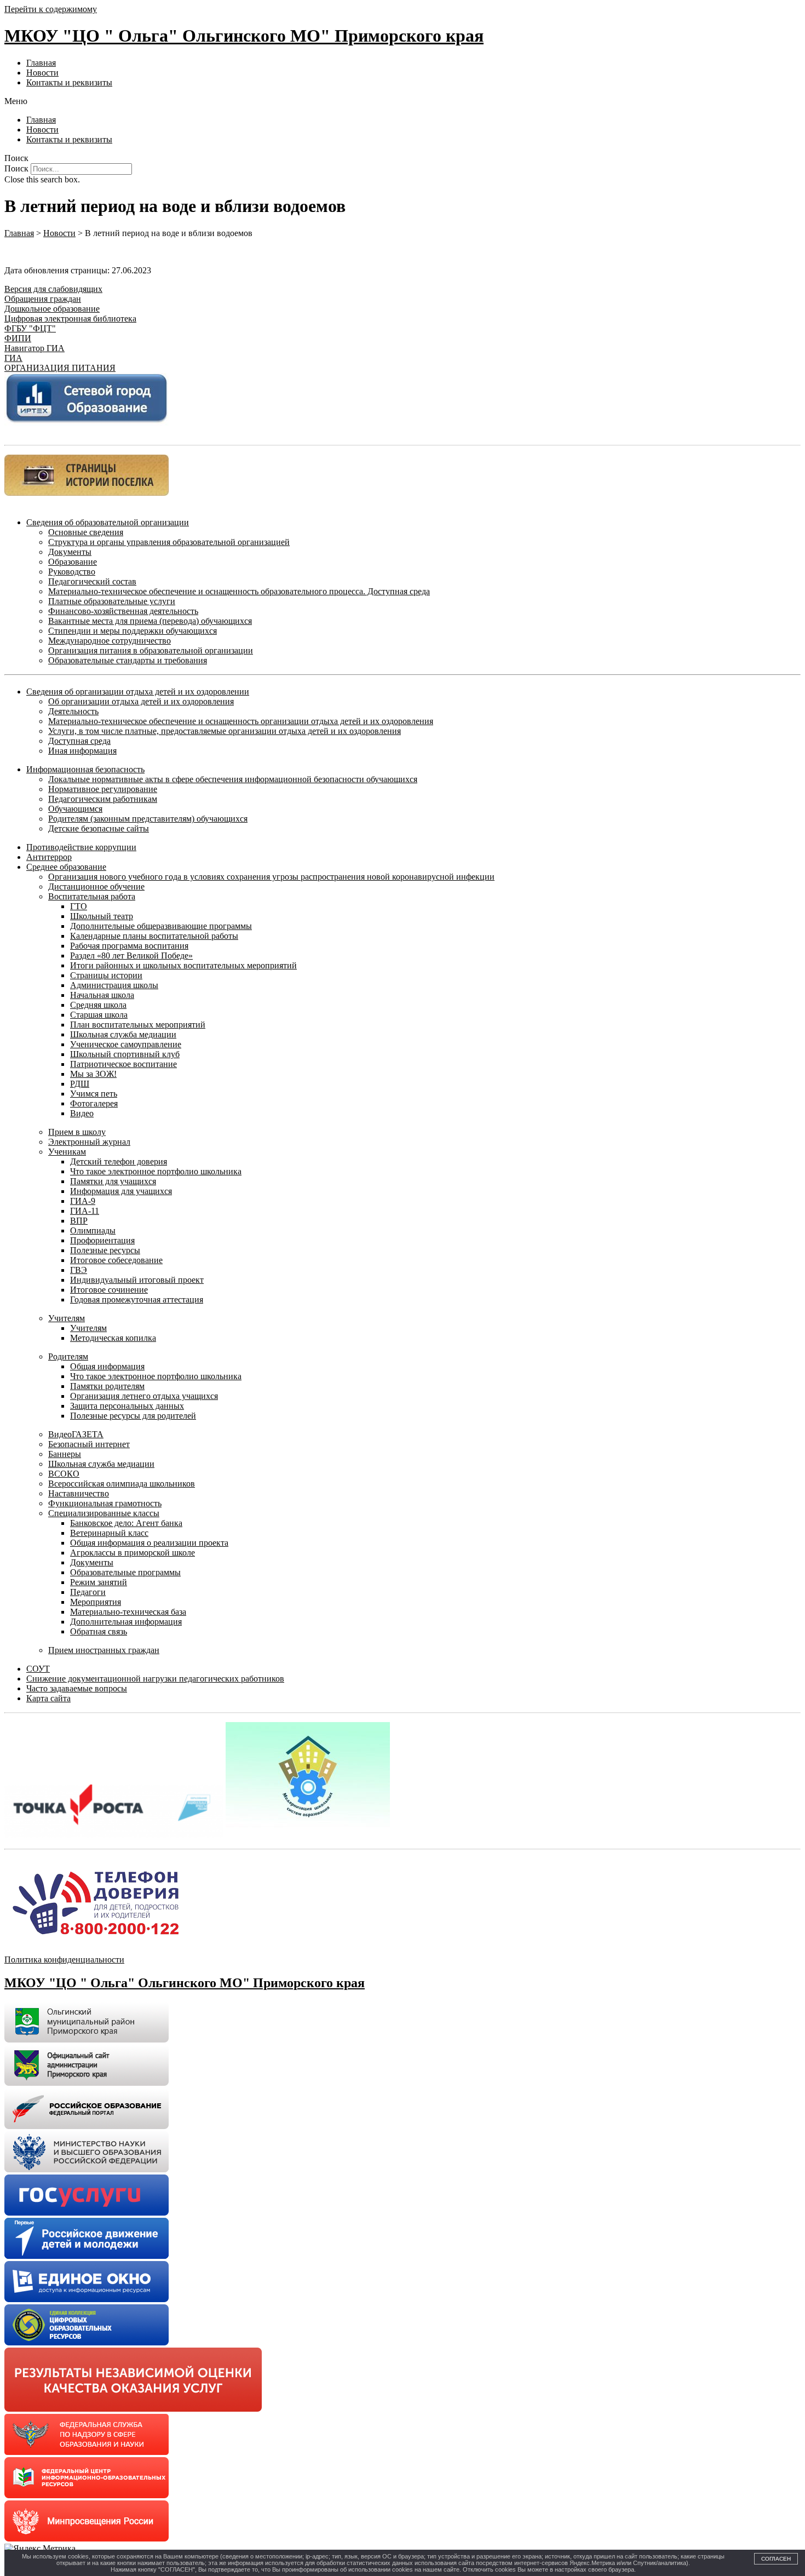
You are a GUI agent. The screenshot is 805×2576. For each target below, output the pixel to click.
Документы (70, 552)
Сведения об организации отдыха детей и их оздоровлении (138, 692)
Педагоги (88, 1592)
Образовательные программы (125, 1572)
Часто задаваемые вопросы (77, 1688)
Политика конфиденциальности (64, 1960)
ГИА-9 (83, 1201)
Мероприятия (96, 1602)
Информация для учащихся (121, 1191)
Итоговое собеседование (116, 1260)
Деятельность (73, 711)
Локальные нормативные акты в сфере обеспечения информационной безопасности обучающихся (233, 779)
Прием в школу (77, 1132)
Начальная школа (102, 995)
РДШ (80, 1084)
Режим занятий (99, 1582)
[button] (403, 101)
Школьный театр (102, 916)
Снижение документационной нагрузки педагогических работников (155, 1679)
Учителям (67, 1318)
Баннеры (65, 1454)
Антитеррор (49, 857)
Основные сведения (86, 532)
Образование (73, 562)
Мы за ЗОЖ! (93, 1074)
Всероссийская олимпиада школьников (122, 1484)
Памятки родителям (107, 1386)
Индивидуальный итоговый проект (137, 1280)
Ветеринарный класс (109, 1533)
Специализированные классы (104, 1513)
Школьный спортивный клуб (125, 1054)
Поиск (16, 168)
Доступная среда (79, 741)
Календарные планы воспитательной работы (154, 936)
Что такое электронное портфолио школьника (156, 1171)
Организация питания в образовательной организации (151, 650)
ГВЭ (79, 1270)
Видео (82, 1113)
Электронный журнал (89, 1142)
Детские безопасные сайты (99, 828)
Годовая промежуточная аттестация (137, 1300)
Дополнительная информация (126, 1622)
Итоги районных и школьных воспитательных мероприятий (183, 965)
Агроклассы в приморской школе (133, 1553)
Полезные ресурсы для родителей (133, 1416)
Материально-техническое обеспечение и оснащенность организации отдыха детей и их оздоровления (241, 721)
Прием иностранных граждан (104, 1650)
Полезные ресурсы (105, 1250)
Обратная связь (99, 1631)
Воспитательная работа (92, 896)
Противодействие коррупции (81, 847)
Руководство (72, 572)
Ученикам (67, 1152)
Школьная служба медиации (123, 1034)
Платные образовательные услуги (112, 601)
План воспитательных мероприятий (138, 1025)
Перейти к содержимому (51, 9)
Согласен (776, 2559)
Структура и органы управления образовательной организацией (169, 542)
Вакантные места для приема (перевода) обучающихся (150, 621)
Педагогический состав (92, 581)
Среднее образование (66, 867)
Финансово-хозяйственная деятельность (123, 611)
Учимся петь (94, 1094)
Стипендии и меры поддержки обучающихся (133, 631)
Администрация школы (114, 985)
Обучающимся (75, 809)
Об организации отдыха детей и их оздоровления (141, 701)
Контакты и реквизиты (69, 82)
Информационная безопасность (85, 769)
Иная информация (82, 751)
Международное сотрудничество (110, 641)
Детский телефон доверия (119, 1161)
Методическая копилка (113, 1338)
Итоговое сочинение (109, 1290)
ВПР (79, 1221)
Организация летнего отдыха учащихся (144, 1396)
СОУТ (38, 1669)
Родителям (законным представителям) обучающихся (148, 819)
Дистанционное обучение (96, 887)
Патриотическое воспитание (123, 1064)
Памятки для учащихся (113, 1181)
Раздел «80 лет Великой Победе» (131, 956)
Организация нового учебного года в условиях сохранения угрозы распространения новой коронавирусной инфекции (271, 877)
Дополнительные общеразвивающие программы (161, 926)
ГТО (79, 906)
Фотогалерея (94, 1103)
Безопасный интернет (89, 1444)
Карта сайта (48, 1698)
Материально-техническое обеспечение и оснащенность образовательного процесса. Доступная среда (239, 591)
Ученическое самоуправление (126, 1044)
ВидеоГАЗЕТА (76, 1434)
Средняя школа (98, 1005)
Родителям (68, 1356)
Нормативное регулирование (103, 789)
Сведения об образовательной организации (108, 522)
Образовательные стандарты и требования (128, 660)
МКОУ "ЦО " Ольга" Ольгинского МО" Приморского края (244, 36)
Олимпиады (93, 1230)
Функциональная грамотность (105, 1503)
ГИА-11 (85, 1211)
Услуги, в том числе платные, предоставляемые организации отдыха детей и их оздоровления (225, 731)
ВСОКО (64, 1474)
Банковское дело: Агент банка (126, 1523)
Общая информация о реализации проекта (149, 1543)
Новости (42, 73)
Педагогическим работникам (103, 799)
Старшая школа (99, 1015)
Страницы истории (106, 975)
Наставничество (79, 1493)
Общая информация (107, 1366)
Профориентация (102, 1240)
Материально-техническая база (128, 1612)
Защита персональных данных (127, 1406)
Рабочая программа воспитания (129, 946)
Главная (41, 63)
